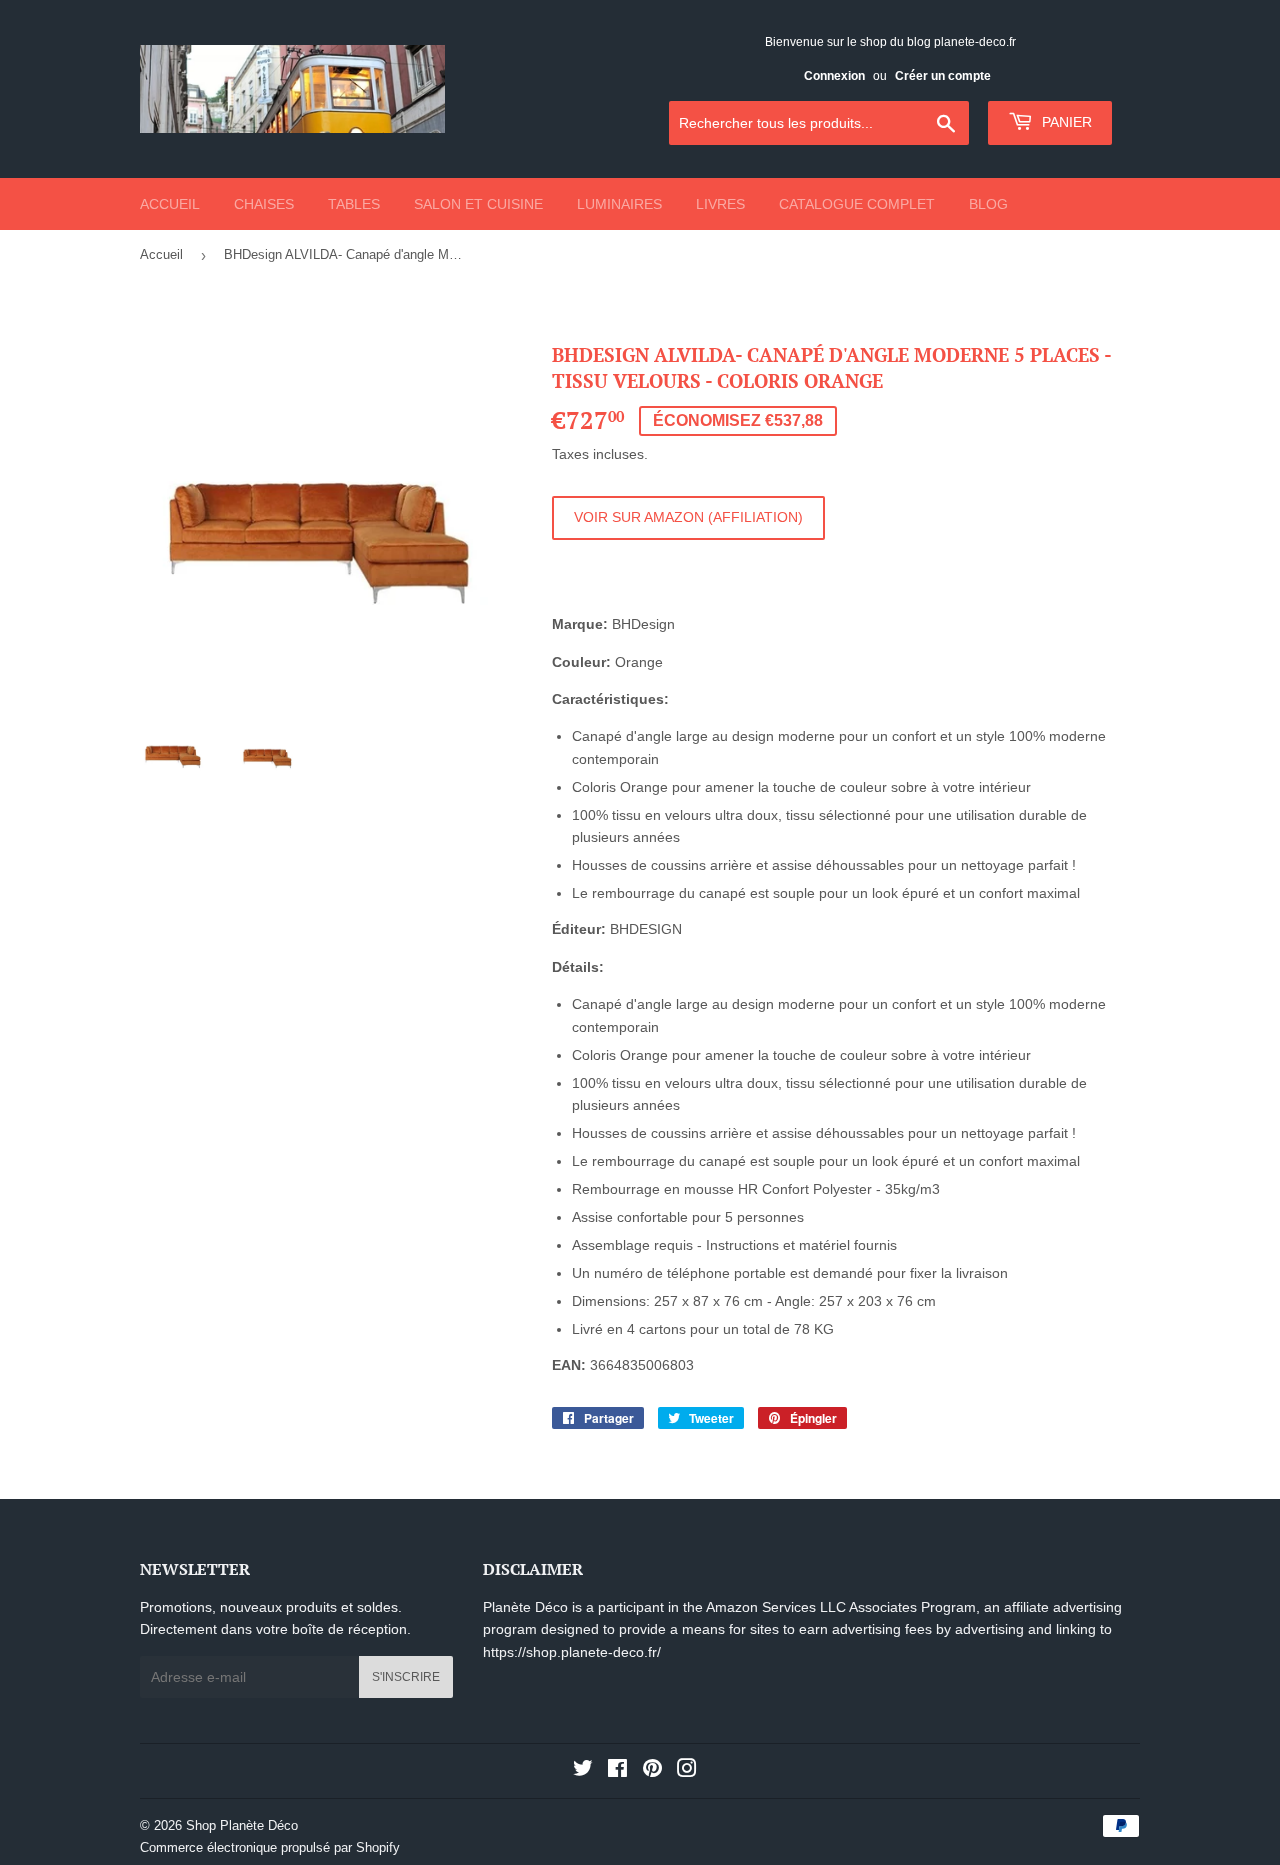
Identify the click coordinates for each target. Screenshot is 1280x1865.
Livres (720, 204)
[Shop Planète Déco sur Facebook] (617, 1771)
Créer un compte (943, 76)
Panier (1065, 122)
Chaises (264, 204)
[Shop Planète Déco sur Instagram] (687, 1771)
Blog (988, 204)
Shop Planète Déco (242, 1825)
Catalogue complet (857, 204)
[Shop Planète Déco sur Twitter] (583, 1771)
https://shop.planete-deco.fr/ (572, 1652)
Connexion (834, 76)
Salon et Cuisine (478, 204)
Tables (354, 204)
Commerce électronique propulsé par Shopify (270, 1847)
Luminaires (619, 204)
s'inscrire (406, 1677)
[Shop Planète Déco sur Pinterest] (652, 1771)
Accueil (170, 204)
